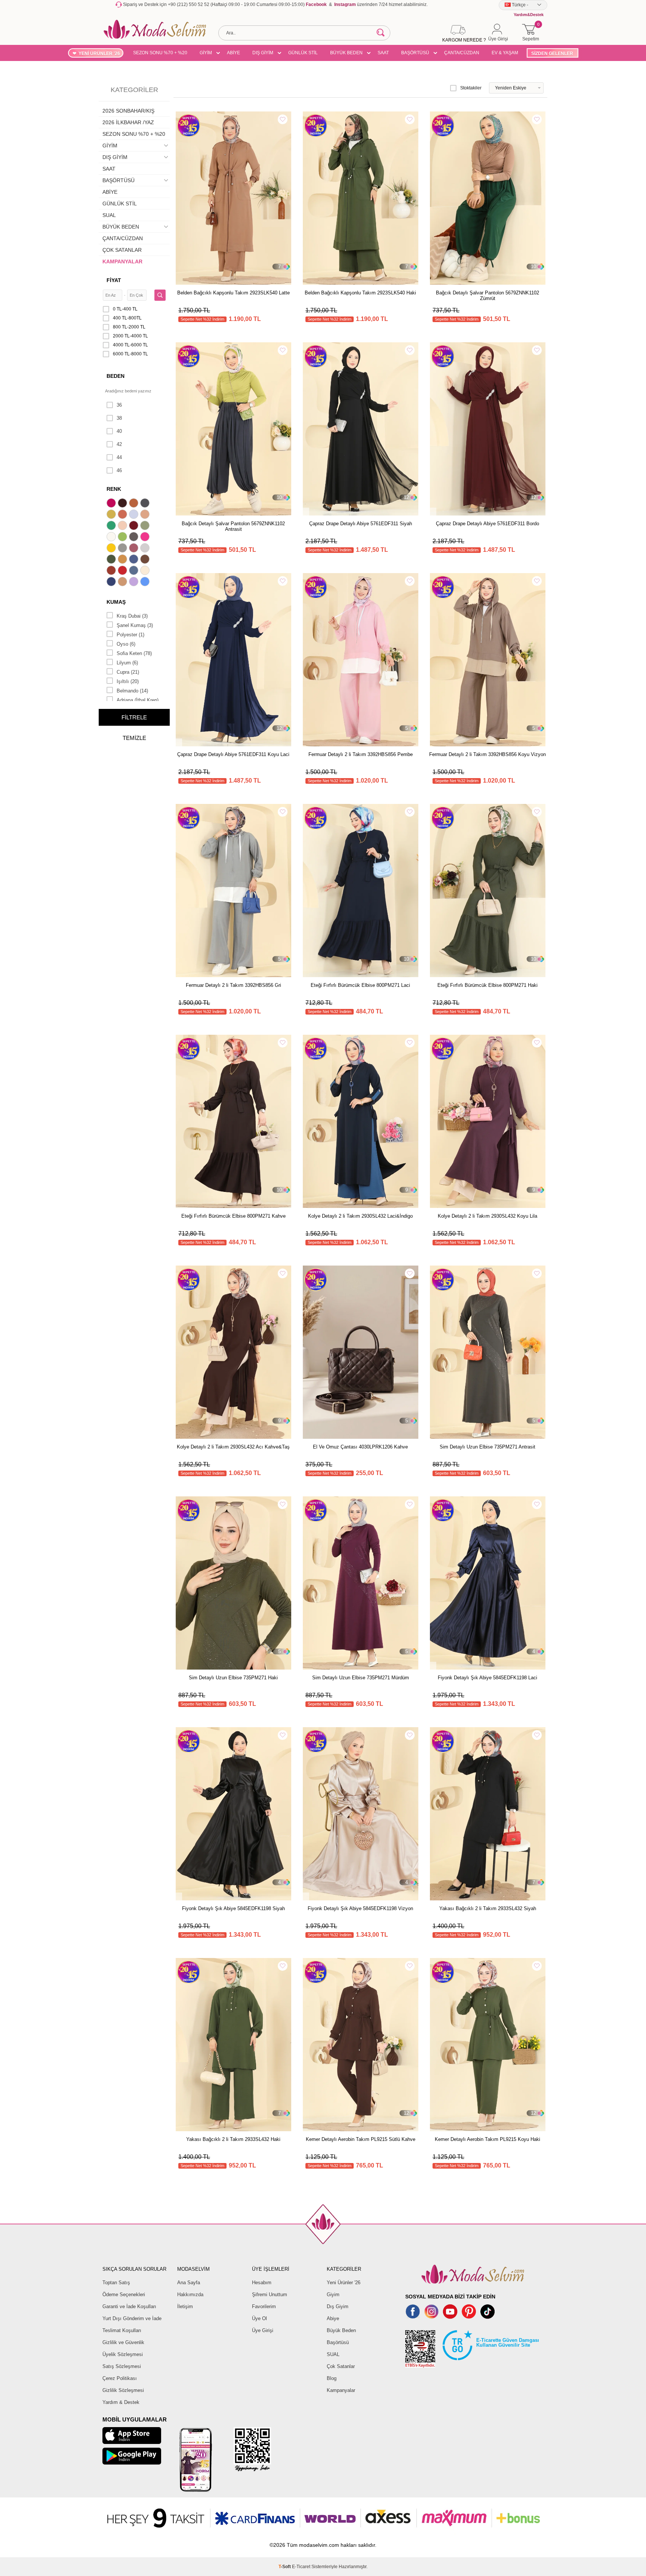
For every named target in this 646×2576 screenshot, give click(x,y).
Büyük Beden (341, 2330)
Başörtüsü (338, 2342)
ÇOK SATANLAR (122, 250)
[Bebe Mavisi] (135, 515)
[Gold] (112, 549)
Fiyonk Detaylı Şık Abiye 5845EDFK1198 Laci (487, 1678)
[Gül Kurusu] (135, 549)
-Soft (285, 2567)
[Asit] (112, 515)
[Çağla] (146, 526)
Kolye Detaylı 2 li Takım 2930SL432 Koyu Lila (487, 1216)
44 (119, 457)
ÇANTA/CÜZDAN (462, 53)
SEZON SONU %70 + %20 (160, 53)
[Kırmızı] (123, 571)
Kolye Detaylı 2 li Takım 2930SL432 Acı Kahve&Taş (233, 1447)
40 (119, 431)
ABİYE (233, 53)
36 (119, 405)
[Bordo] (135, 526)
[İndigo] (135, 560)
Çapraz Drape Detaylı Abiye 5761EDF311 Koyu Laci (233, 754)
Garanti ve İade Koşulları (129, 2306)
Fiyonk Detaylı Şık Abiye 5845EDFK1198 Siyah (233, 1908)
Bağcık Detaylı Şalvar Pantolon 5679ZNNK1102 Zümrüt (487, 296)
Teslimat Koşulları (122, 2330)
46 (119, 470)
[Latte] (123, 582)
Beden (116, 376)
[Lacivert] (112, 582)
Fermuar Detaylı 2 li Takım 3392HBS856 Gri (233, 985)
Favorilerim (264, 2306)
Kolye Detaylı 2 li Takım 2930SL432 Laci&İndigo (360, 1216)
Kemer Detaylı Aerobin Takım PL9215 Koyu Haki (487, 2139)
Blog (332, 2378)
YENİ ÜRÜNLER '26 (99, 53)
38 (119, 418)
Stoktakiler (471, 88)
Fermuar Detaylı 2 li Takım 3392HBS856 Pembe (361, 754)
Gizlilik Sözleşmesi (123, 2390)
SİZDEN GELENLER (552, 53)
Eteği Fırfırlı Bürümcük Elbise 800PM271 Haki (487, 985)
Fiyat (114, 280)
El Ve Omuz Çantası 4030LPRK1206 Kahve (360, 1447)
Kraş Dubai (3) (132, 616)
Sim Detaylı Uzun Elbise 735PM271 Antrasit (487, 1447)
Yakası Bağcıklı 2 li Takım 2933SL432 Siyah (488, 1908)
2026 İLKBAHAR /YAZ (128, 122)
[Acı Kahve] (123, 504)
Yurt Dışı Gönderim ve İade (132, 2318)
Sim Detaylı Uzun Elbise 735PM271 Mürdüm (361, 1678)
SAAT (383, 53)
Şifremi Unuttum (270, 2294)
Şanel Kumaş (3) (135, 625)
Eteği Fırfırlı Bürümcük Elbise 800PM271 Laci (360, 985)
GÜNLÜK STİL (303, 53)
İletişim (185, 2306)
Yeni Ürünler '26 (344, 2283)
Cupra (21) (128, 672)
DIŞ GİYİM (263, 53)
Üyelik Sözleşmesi (123, 2354)
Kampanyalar (341, 2390)
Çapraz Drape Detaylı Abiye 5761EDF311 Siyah (361, 524)
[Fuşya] (146, 538)
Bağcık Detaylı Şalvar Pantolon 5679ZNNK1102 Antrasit (233, 526)
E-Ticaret (301, 2567)
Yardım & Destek (121, 2402)
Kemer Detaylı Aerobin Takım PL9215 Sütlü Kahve (361, 2139)
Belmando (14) (132, 691)
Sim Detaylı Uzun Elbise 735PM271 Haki (233, 1678)
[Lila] (135, 582)
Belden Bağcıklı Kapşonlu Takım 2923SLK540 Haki (360, 293)
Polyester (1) (130, 635)
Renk (114, 489)
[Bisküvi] (123, 526)
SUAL (109, 215)
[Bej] (146, 515)
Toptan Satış (116, 2283)
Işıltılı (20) (128, 681)
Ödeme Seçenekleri (124, 2294)
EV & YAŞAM (505, 53)
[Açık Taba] (135, 504)
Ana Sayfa (189, 2283)
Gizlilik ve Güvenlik (123, 2342)
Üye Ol (259, 2318)
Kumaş (116, 602)
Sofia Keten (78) (134, 653)
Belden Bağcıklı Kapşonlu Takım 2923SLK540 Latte (233, 293)
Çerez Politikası (120, 2378)
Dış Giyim (338, 2306)
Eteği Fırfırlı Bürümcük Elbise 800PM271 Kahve (233, 1216)
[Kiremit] (112, 571)
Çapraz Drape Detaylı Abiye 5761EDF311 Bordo (487, 524)
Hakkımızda (190, 2294)
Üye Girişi (263, 2330)
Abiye (333, 2318)
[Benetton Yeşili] (112, 526)
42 (119, 444)
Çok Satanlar (341, 2366)
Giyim (333, 2294)
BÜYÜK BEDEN (346, 53)
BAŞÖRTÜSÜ (415, 53)
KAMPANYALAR (122, 261)
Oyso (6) (126, 644)
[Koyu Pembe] (112, 504)
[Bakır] (123, 515)
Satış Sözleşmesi (122, 2366)
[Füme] (135, 538)
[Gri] (123, 549)
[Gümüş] (146, 549)
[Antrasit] (146, 504)
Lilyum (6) (127, 663)
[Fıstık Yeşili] (123, 538)
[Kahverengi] (146, 560)
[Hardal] (123, 560)
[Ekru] (112, 538)
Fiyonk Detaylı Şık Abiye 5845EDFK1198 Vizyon (360, 1908)
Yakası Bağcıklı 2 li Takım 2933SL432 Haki (233, 2139)
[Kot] (135, 571)
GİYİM (206, 53)
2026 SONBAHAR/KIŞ (128, 111)
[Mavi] (146, 582)
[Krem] (146, 571)
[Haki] (112, 560)
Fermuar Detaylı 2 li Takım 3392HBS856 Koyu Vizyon (487, 754)
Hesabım (262, 2283)
